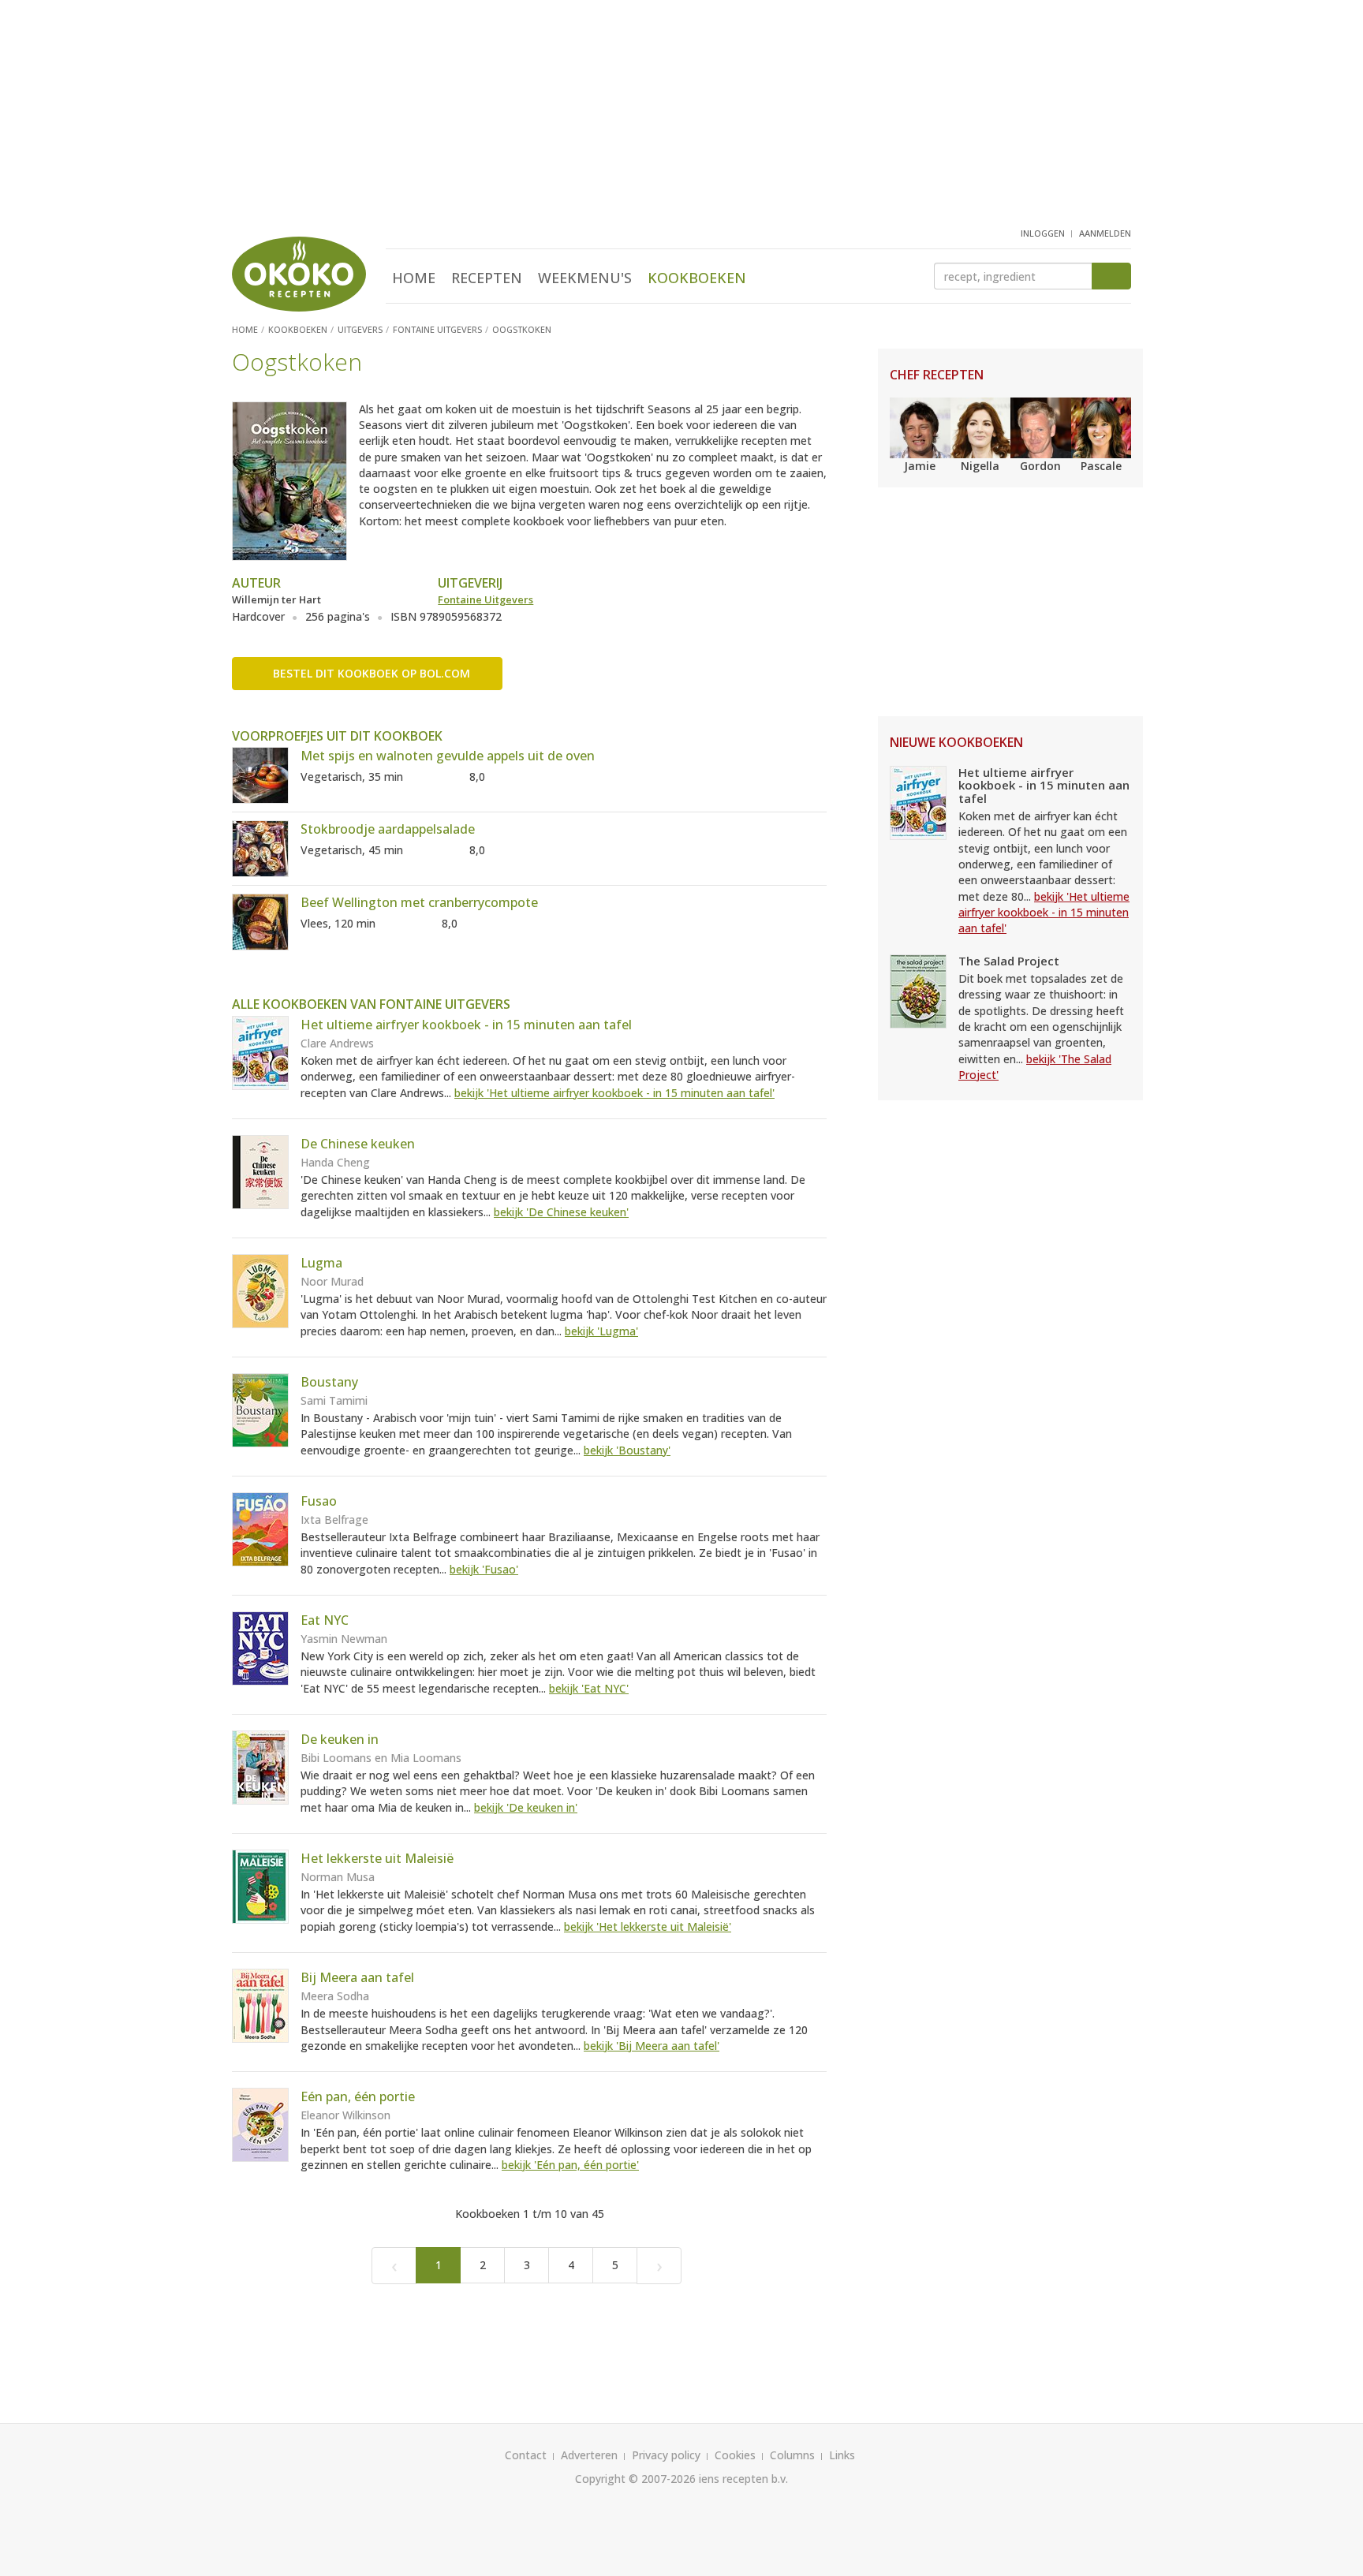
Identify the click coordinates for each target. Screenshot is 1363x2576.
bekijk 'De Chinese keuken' (561, 1212)
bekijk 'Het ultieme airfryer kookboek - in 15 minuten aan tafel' (614, 1093)
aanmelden (1105, 233)
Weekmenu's (585, 278)
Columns (792, 2455)
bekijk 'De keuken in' (526, 1807)
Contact (526, 2455)
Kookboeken (697, 278)
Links (842, 2455)
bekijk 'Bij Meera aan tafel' (652, 2046)
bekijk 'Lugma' (601, 1331)
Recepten (487, 278)
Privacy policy (666, 2455)
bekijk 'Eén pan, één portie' (570, 2165)
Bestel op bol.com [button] (372, 673)
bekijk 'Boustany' (627, 1450)
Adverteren (589, 2455)
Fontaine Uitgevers (485, 599)
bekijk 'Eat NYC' (589, 1688)
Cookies (735, 2455)
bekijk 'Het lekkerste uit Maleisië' (648, 1926)
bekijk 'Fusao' (484, 1569)
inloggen (1043, 233)
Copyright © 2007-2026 (635, 2479)
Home (414, 278)
